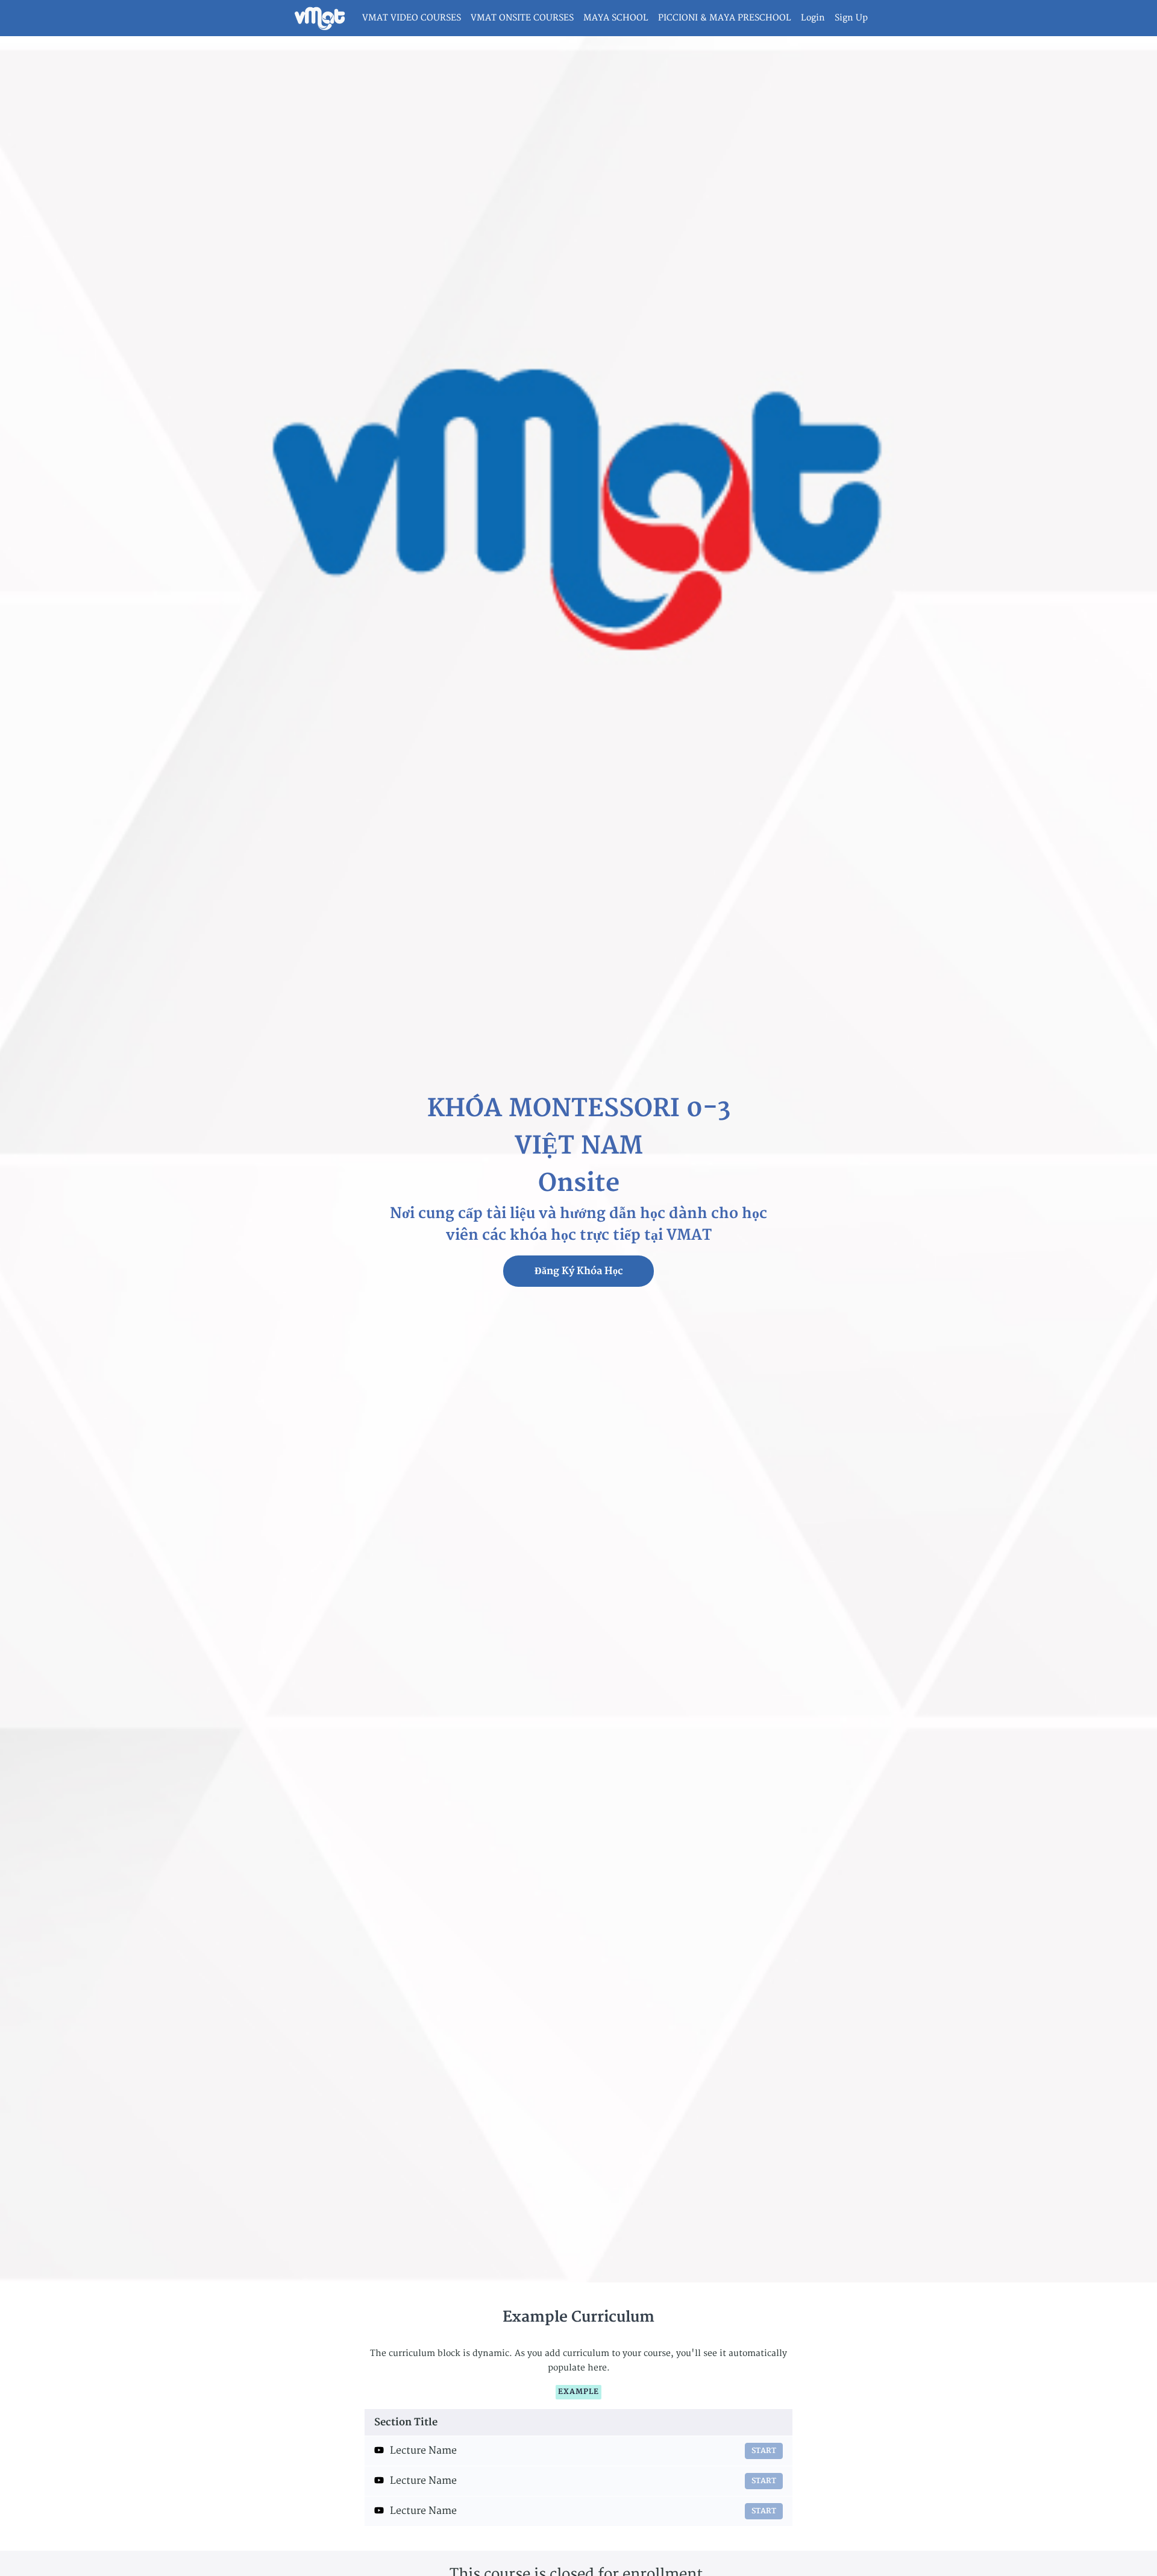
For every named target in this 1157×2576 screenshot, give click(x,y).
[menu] (610, 18)
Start (764, 2451)
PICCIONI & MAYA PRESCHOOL (725, 18)
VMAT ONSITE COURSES (522, 18)
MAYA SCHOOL (616, 18)
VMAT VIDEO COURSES (412, 18)
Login (813, 18)
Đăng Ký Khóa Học (579, 1271)
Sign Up (851, 18)
